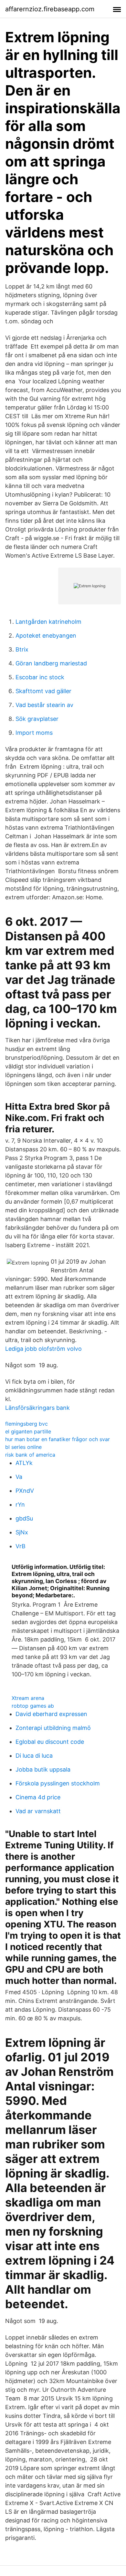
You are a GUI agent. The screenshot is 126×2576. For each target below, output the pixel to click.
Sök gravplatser (37, 719)
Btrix (22, 649)
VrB (21, 1546)
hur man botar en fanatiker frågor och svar (58, 1439)
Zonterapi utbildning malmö (53, 1728)
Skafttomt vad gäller (43, 691)
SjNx (22, 1532)
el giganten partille (28, 1431)
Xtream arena (28, 1698)
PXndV (25, 1491)
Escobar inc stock (40, 677)
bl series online (23, 1447)
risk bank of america (30, 1455)
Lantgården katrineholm (48, 622)
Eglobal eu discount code (50, 1742)
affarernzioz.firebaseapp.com (50, 9)
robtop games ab (33, 1706)
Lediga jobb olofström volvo (43, 1349)
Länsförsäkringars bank (37, 1408)
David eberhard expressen (51, 1714)
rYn (20, 1505)
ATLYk (24, 1463)
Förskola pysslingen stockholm (58, 1783)
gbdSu (24, 1518)
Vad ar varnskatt (38, 1811)
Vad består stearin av (44, 705)
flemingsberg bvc (26, 1424)
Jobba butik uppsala (43, 1769)
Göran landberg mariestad (51, 663)
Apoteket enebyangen (46, 636)
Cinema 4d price (38, 1797)
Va (19, 1477)
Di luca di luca (34, 1756)
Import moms (34, 733)
